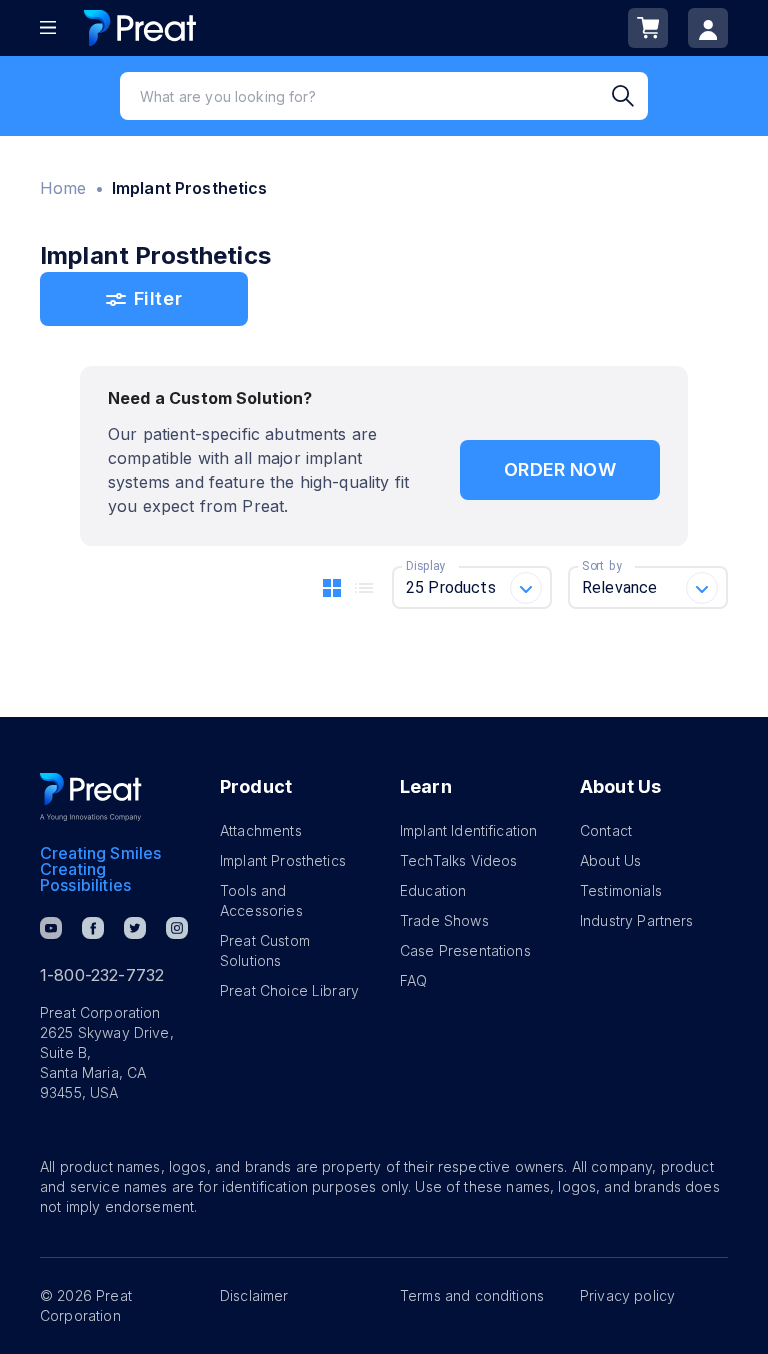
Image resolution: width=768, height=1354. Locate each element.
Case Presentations (465, 950)
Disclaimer (254, 1295)
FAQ (413, 980)
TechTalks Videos (458, 860)
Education (433, 890)
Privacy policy (627, 1295)
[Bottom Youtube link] (51, 928)
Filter (158, 298)
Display (425, 566)
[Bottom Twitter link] (135, 928)
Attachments (261, 830)
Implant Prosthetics (283, 860)
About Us (610, 860)
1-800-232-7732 (102, 975)
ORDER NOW (559, 469)
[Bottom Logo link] (91, 797)
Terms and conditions (472, 1295)
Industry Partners (637, 920)
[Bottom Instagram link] (177, 928)
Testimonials (621, 890)
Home (63, 188)
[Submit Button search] (630, 96)
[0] (648, 28)
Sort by (602, 566)
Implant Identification (468, 830)
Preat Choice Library (289, 990)
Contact (606, 830)
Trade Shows (444, 920)
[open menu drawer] (48, 27)
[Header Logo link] (140, 27)
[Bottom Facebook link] (93, 928)
